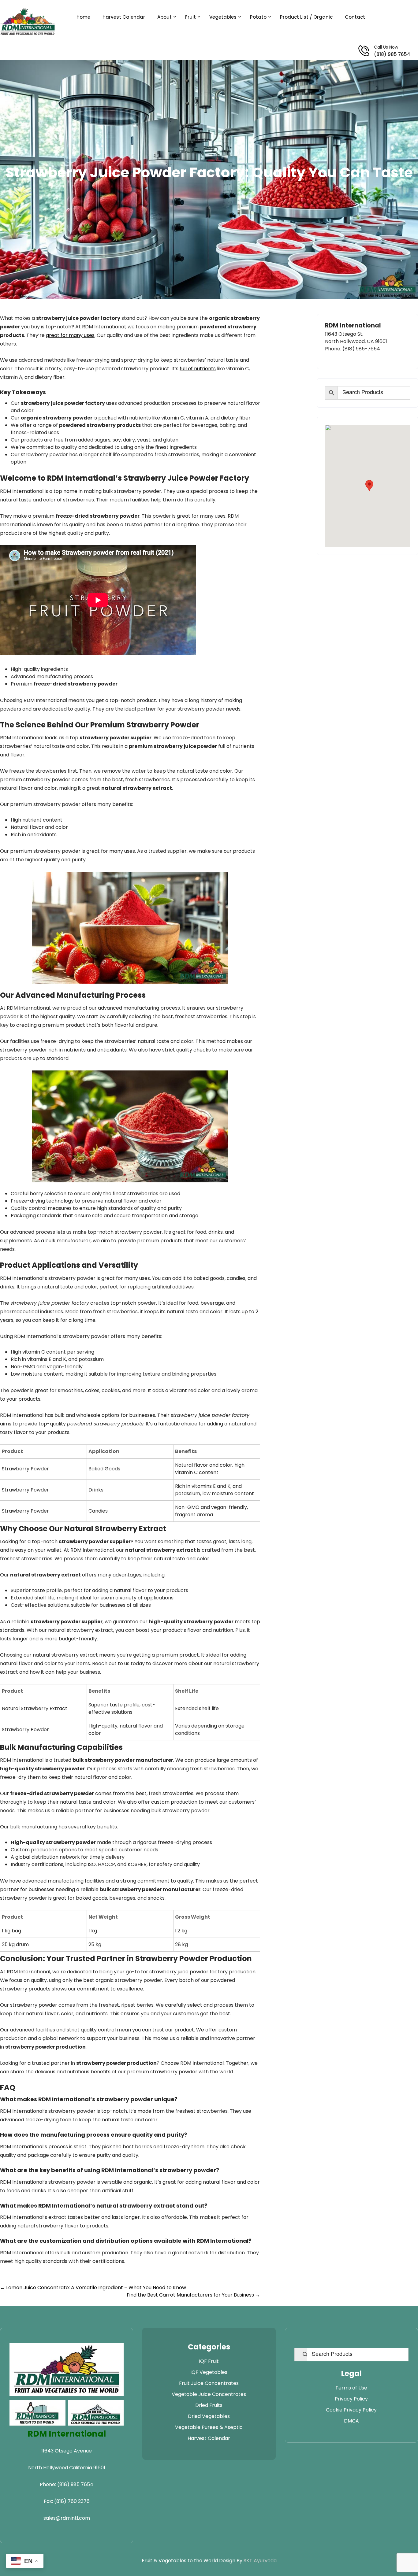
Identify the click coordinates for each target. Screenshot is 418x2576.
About (164, 17)
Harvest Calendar (124, 17)
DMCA (351, 2421)
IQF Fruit (209, 2361)
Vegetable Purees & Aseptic (209, 2427)
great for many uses (70, 335)
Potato (258, 17)
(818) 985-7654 (361, 349)
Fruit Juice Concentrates (209, 2383)
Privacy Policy (351, 2399)
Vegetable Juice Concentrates (209, 2394)
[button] (369, 486)
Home (83, 17)
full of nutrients (198, 369)
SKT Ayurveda (260, 2561)
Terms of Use (351, 2388)
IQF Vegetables (209, 2372)
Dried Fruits (209, 2405)
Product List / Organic (306, 17)
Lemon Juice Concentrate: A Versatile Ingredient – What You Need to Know (93, 2288)
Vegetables (223, 17)
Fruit (190, 17)
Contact (355, 17)
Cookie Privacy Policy (351, 2410)
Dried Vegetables (209, 2416)
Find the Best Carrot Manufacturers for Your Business (193, 2295)
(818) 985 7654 (392, 54)
